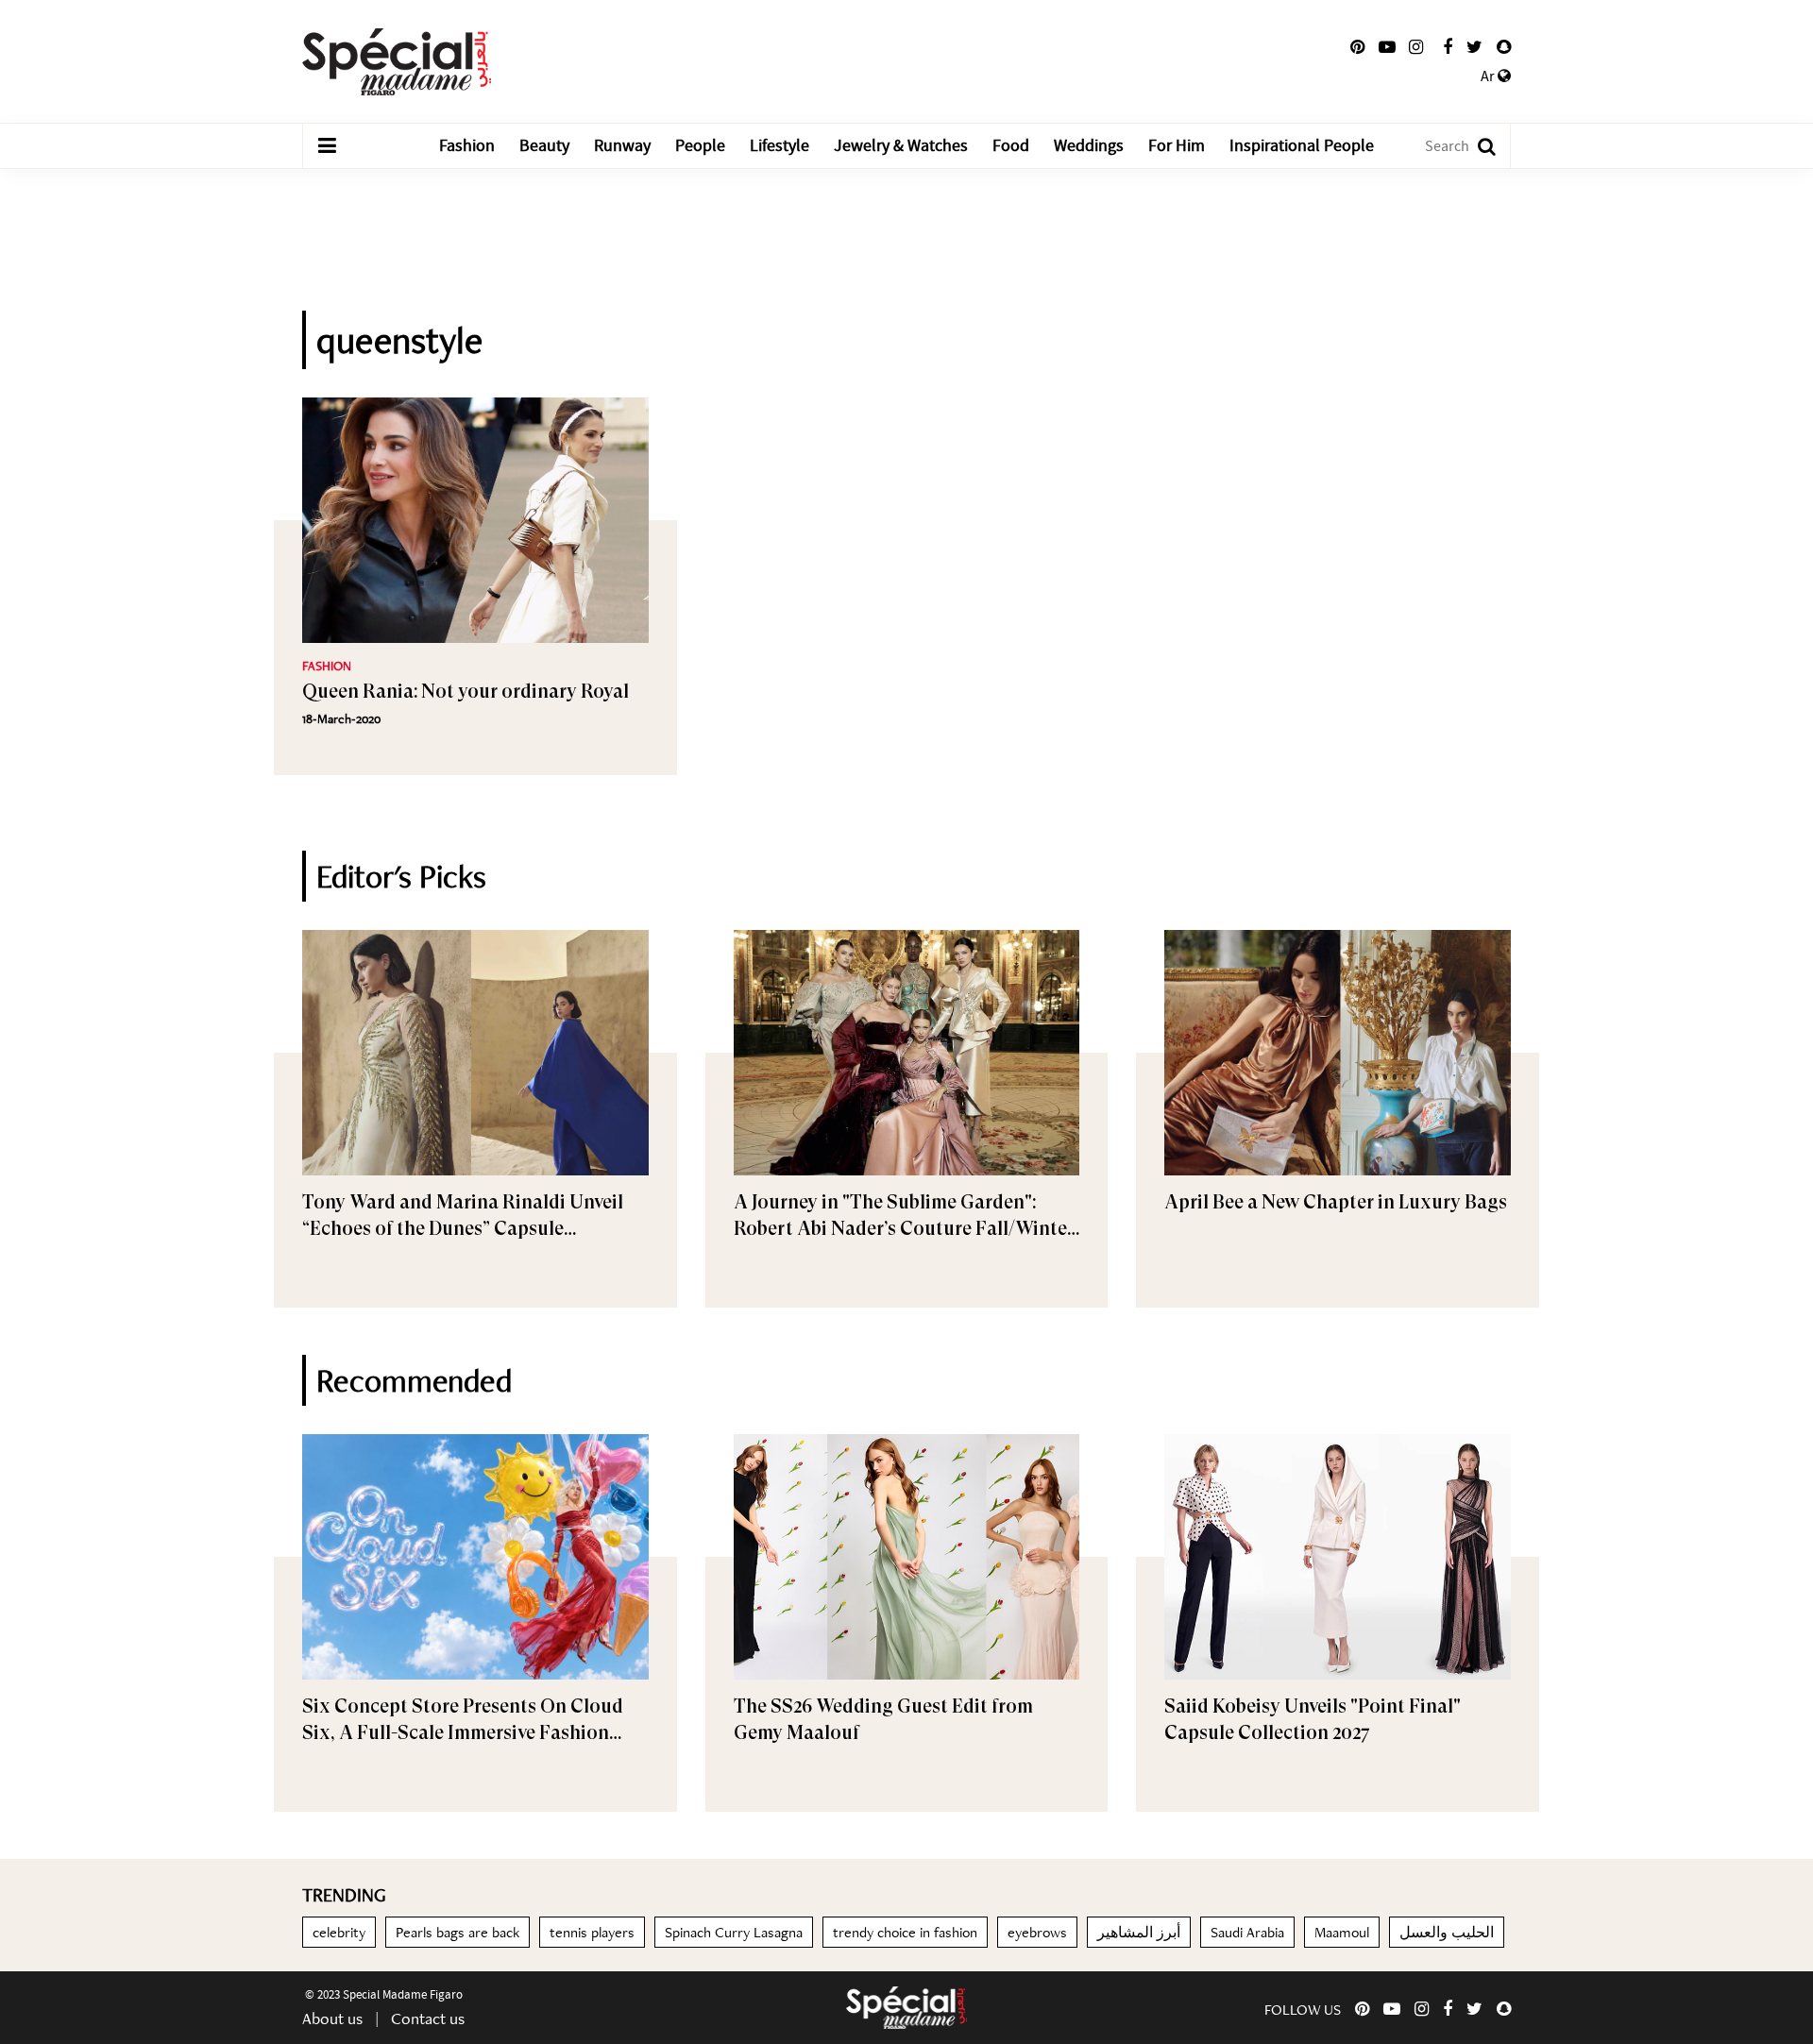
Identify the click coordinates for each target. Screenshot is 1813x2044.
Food (1011, 146)
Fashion (467, 146)
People (700, 146)
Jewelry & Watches (901, 146)
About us (332, 2018)
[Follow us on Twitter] (1474, 47)
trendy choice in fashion (905, 1932)
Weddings (1089, 146)
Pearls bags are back (457, 1932)
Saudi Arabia (1247, 1932)
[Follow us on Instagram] (1416, 47)
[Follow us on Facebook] (1448, 47)
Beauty (544, 146)
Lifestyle (779, 146)
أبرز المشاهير (1139, 1932)
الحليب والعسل (1447, 1932)
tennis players (592, 1932)
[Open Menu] (327, 146)
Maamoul (1342, 1932)
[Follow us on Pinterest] (1357, 47)
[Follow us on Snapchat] (1504, 47)
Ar (1489, 76)
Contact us (428, 2018)
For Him (1177, 146)
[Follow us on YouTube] (1387, 47)
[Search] (1477, 146)
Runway (622, 146)
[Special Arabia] (906, 2008)
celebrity (339, 1932)
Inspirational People (1302, 146)
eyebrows (1037, 1932)
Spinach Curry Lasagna (734, 1932)
